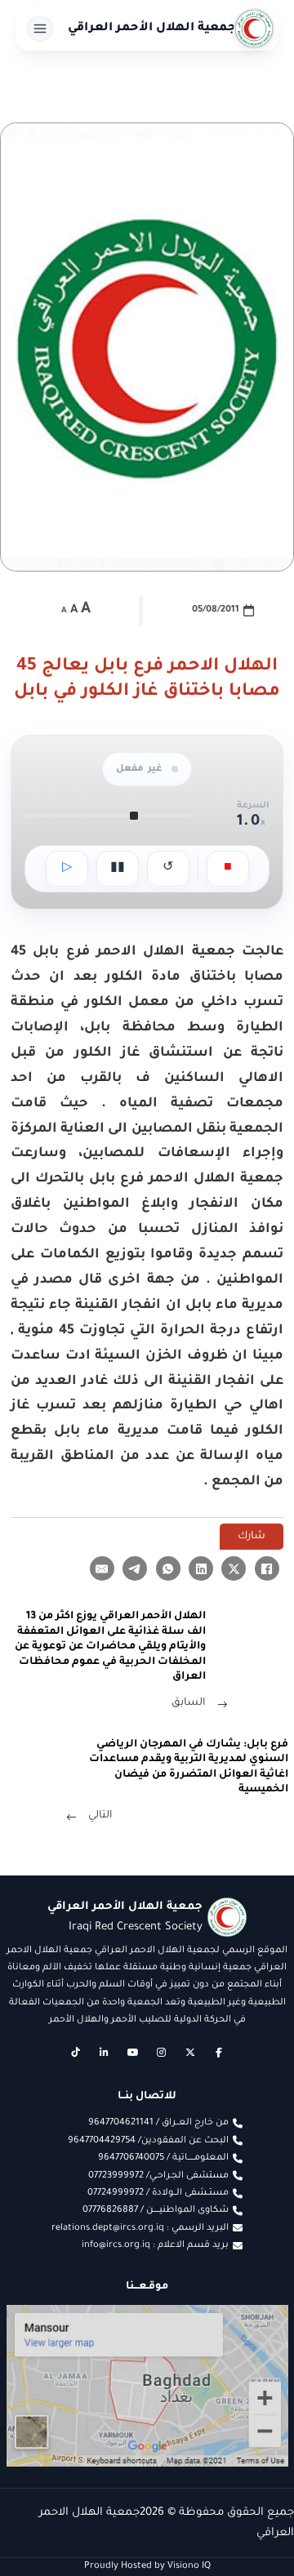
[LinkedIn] (201, 1568)
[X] (234, 1568)
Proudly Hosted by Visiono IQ (147, 2566)
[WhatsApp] (168, 1568)
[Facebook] (267, 1568)
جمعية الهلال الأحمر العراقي (152, 29)
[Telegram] (135, 1568)
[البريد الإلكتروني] (102, 1568)
